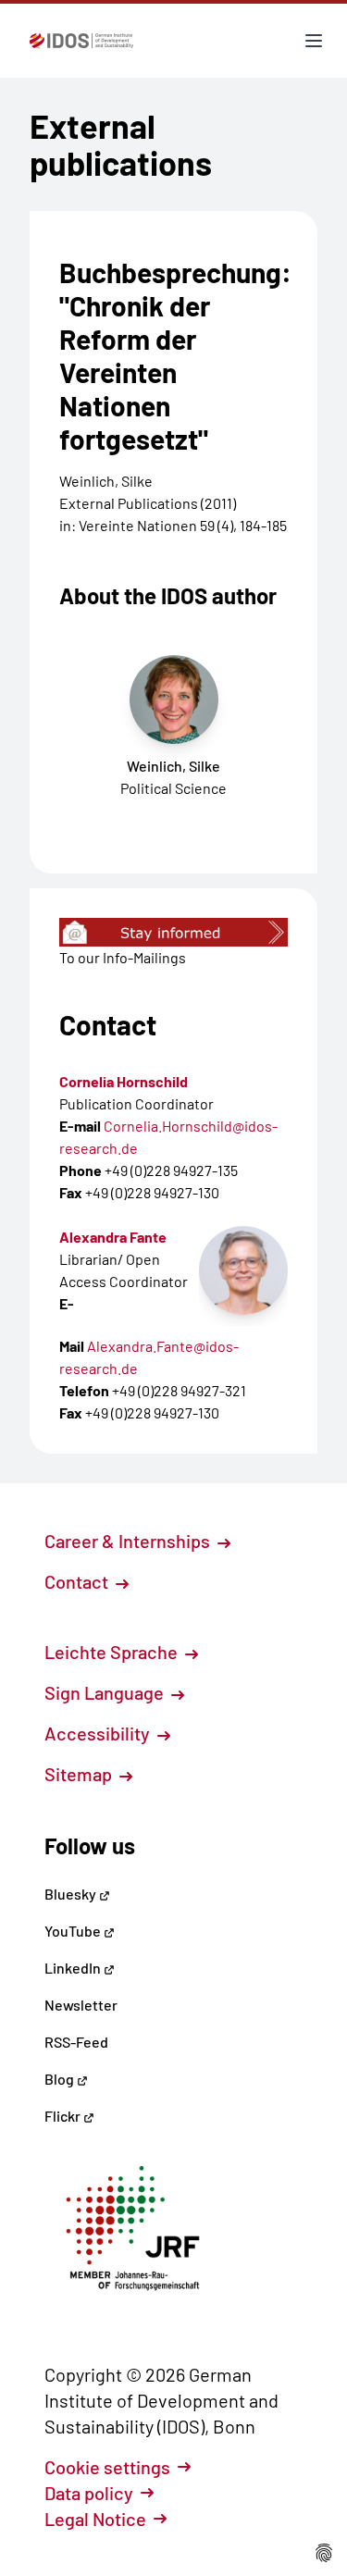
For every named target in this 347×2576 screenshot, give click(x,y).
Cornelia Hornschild (124, 1081)
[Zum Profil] (243, 1270)
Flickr (64, 2116)
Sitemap (80, 1774)
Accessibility (99, 1733)
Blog (61, 2079)
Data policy (89, 2493)
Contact (78, 1581)
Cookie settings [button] (107, 2467)
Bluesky (72, 1894)
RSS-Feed (76, 2042)
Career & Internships (129, 1541)
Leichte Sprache (113, 1652)
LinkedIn (74, 1968)
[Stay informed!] (173, 932)
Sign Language (106, 1692)
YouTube (74, 1931)
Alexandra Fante (113, 1237)
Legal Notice (95, 2519)
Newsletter (81, 2005)
